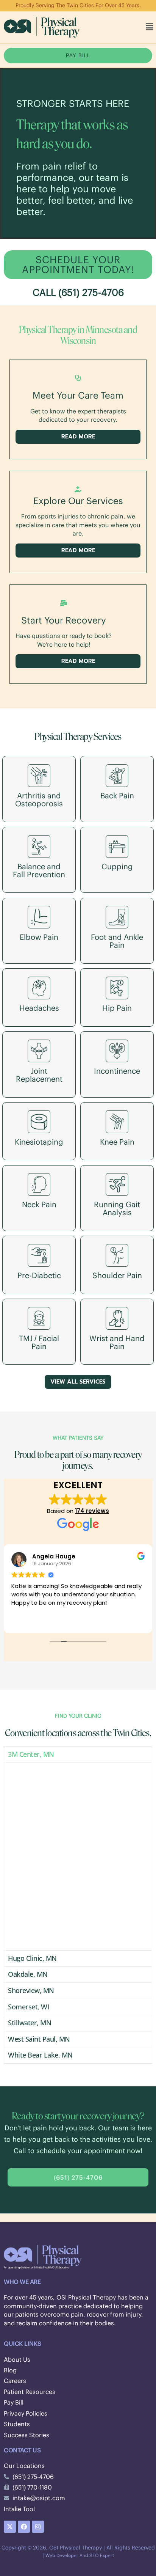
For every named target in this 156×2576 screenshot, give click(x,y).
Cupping (117, 866)
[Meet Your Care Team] (78, 378)
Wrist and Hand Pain (117, 1342)
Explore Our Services (78, 501)
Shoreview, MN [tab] (31, 1990)
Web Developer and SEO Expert (80, 2555)
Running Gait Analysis (117, 1208)
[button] (150, 27)
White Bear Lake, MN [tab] (40, 2055)
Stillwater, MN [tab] (30, 2023)
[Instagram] (38, 2527)
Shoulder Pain (117, 1275)
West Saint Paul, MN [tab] (39, 2039)
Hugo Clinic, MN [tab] (32, 1958)
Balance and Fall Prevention (39, 870)
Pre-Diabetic (39, 1275)
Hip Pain (117, 1008)
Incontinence (117, 1071)
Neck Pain (39, 1204)
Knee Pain (117, 1142)
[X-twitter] (10, 2527)
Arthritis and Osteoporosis (39, 800)
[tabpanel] (78, 1856)
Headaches (39, 1008)
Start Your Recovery (64, 620)
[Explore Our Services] (78, 489)
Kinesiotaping (39, 1142)
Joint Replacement (39, 1075)
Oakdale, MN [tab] (28, 1974)
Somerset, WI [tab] (28, 2007)
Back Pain (117, 796)
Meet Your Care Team (78, 395)
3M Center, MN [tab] (31, 1754)
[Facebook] (24, 2527)
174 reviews (92, 1511)
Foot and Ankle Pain (117, 941)
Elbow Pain (39, 937)
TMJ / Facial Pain (39, 1342)
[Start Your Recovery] (64, 603)
